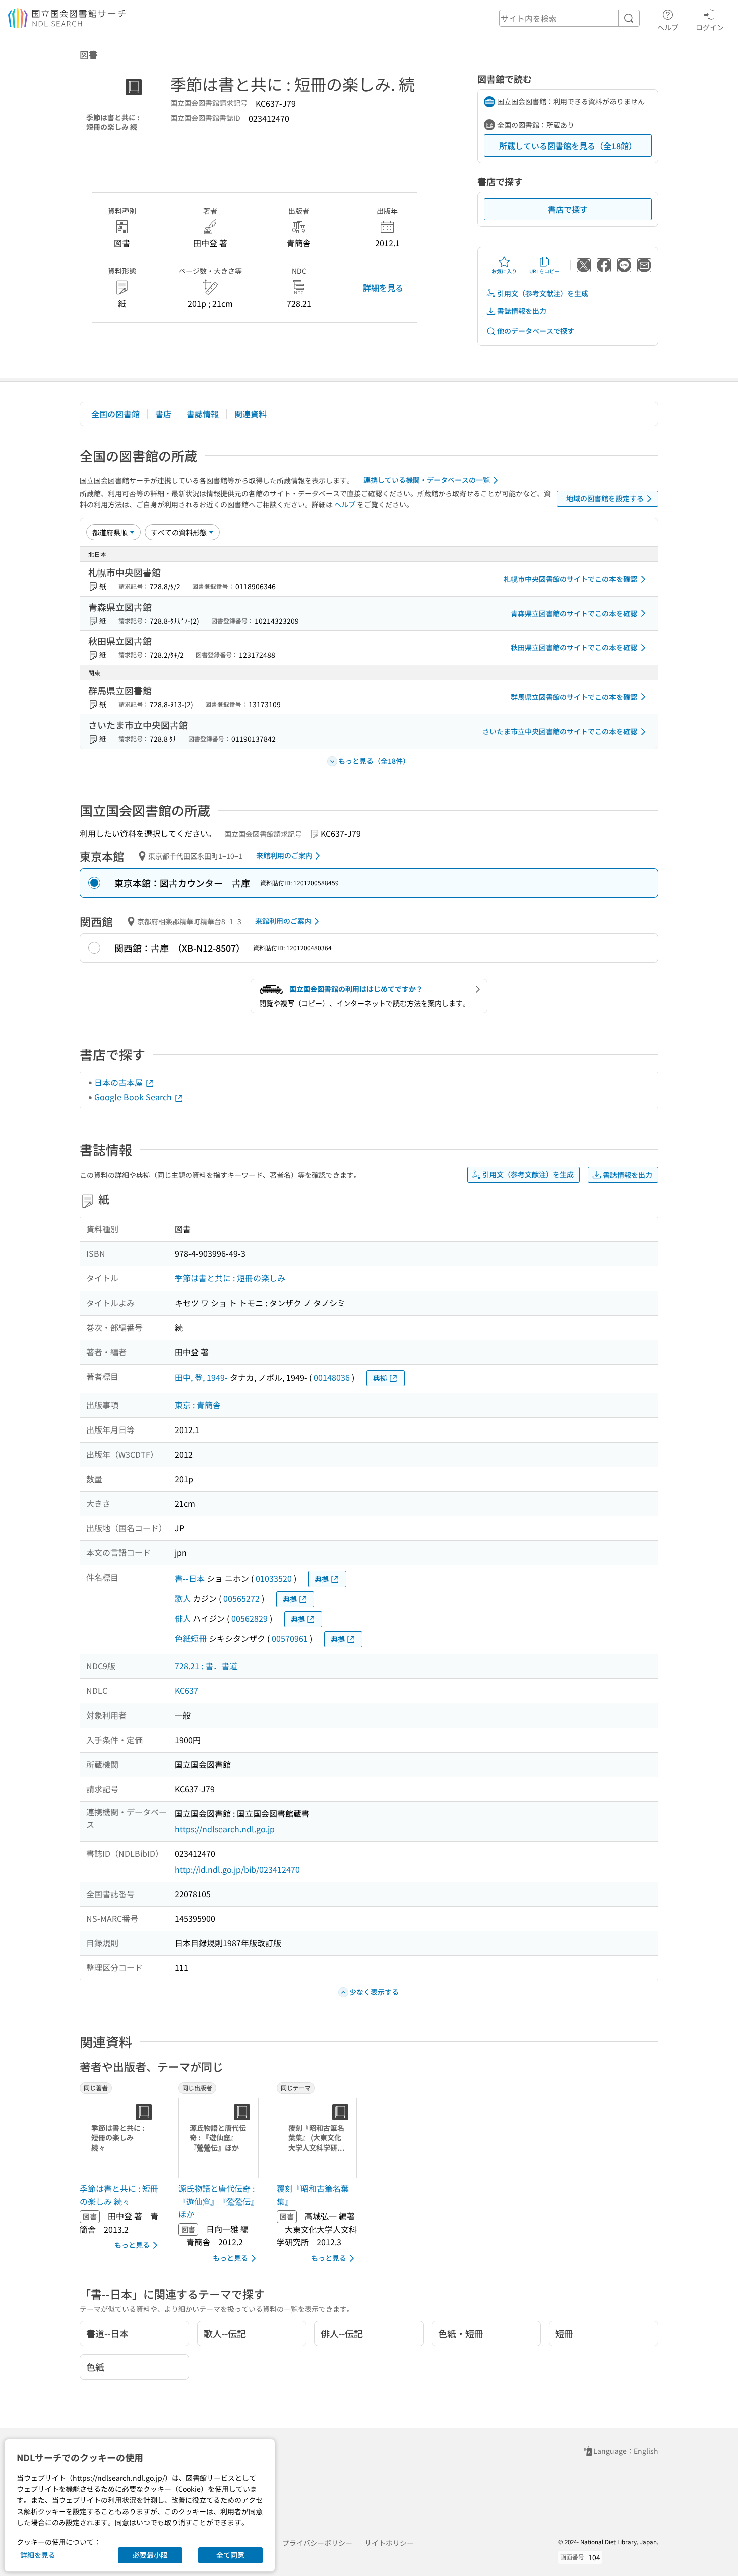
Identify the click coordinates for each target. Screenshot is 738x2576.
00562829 (250, 1618)
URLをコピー (544, 271)
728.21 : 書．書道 (206, 1666)
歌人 (183, 1598)
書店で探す (568, 209)
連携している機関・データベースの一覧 (427, 480)
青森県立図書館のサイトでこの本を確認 (574, 613)
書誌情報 (203, 414)
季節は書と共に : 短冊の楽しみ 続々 (119, 2195)
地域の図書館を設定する (605, 498)
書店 (163, 414)
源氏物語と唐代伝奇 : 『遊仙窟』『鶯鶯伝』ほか (218, 2201)
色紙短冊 (191, 1638)
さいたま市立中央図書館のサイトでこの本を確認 (560, 731)
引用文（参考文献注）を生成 (543, 293)
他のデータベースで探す (536, 331)
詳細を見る (383, 288)
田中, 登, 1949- (201, 1377)
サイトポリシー (389, 2543)
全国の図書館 (115, 414)
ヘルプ (668, 27)
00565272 (241, 1598)
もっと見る (132, 2245)
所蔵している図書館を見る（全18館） (568, 146)
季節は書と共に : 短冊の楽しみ (230, 1278)
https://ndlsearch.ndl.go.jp (225, 1829)
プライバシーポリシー (317, 2543)
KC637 (187, 1690)
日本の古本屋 (119, 1082)
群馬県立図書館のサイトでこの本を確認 (574, 697)
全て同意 (230, 2555)
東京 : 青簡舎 (198, 1405)
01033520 (274, 1578)
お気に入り (504, 271)
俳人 (183, 1618)
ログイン (710, 27)
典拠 (380, 1378)
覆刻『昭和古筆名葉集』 (313, 2195)
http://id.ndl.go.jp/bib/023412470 (237, 1869)
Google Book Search (134, 1097)
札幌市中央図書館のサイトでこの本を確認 (570, 579)
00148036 (332, 1377)
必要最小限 (150, 2555)
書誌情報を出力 (522, 311)
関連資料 (251, 414)
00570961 (290, 1638)
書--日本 (190, 1578)
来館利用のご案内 (284, 855)
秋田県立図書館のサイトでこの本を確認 (574, 647)
